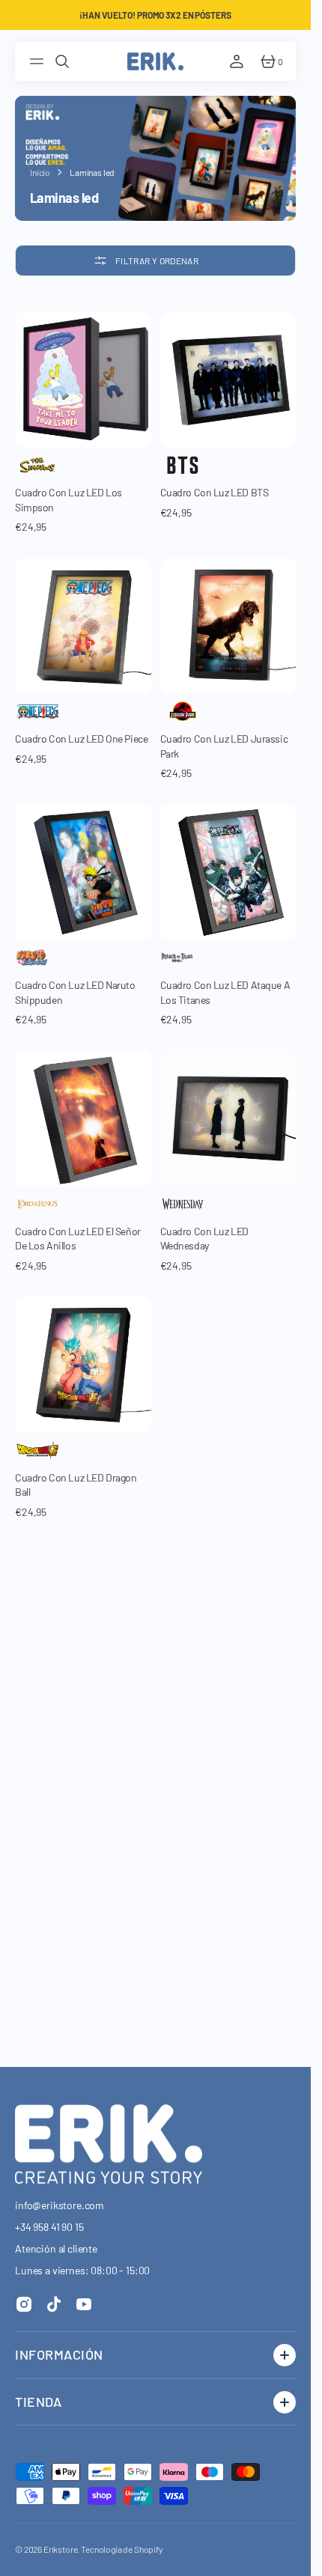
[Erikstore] (155, 61)
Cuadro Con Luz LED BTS (215, 492)
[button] (39, 61)
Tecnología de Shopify (122, 2549)
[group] (83, 380)
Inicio (40, 172)
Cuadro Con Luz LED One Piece (81, 739)
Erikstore (61, 2549)
